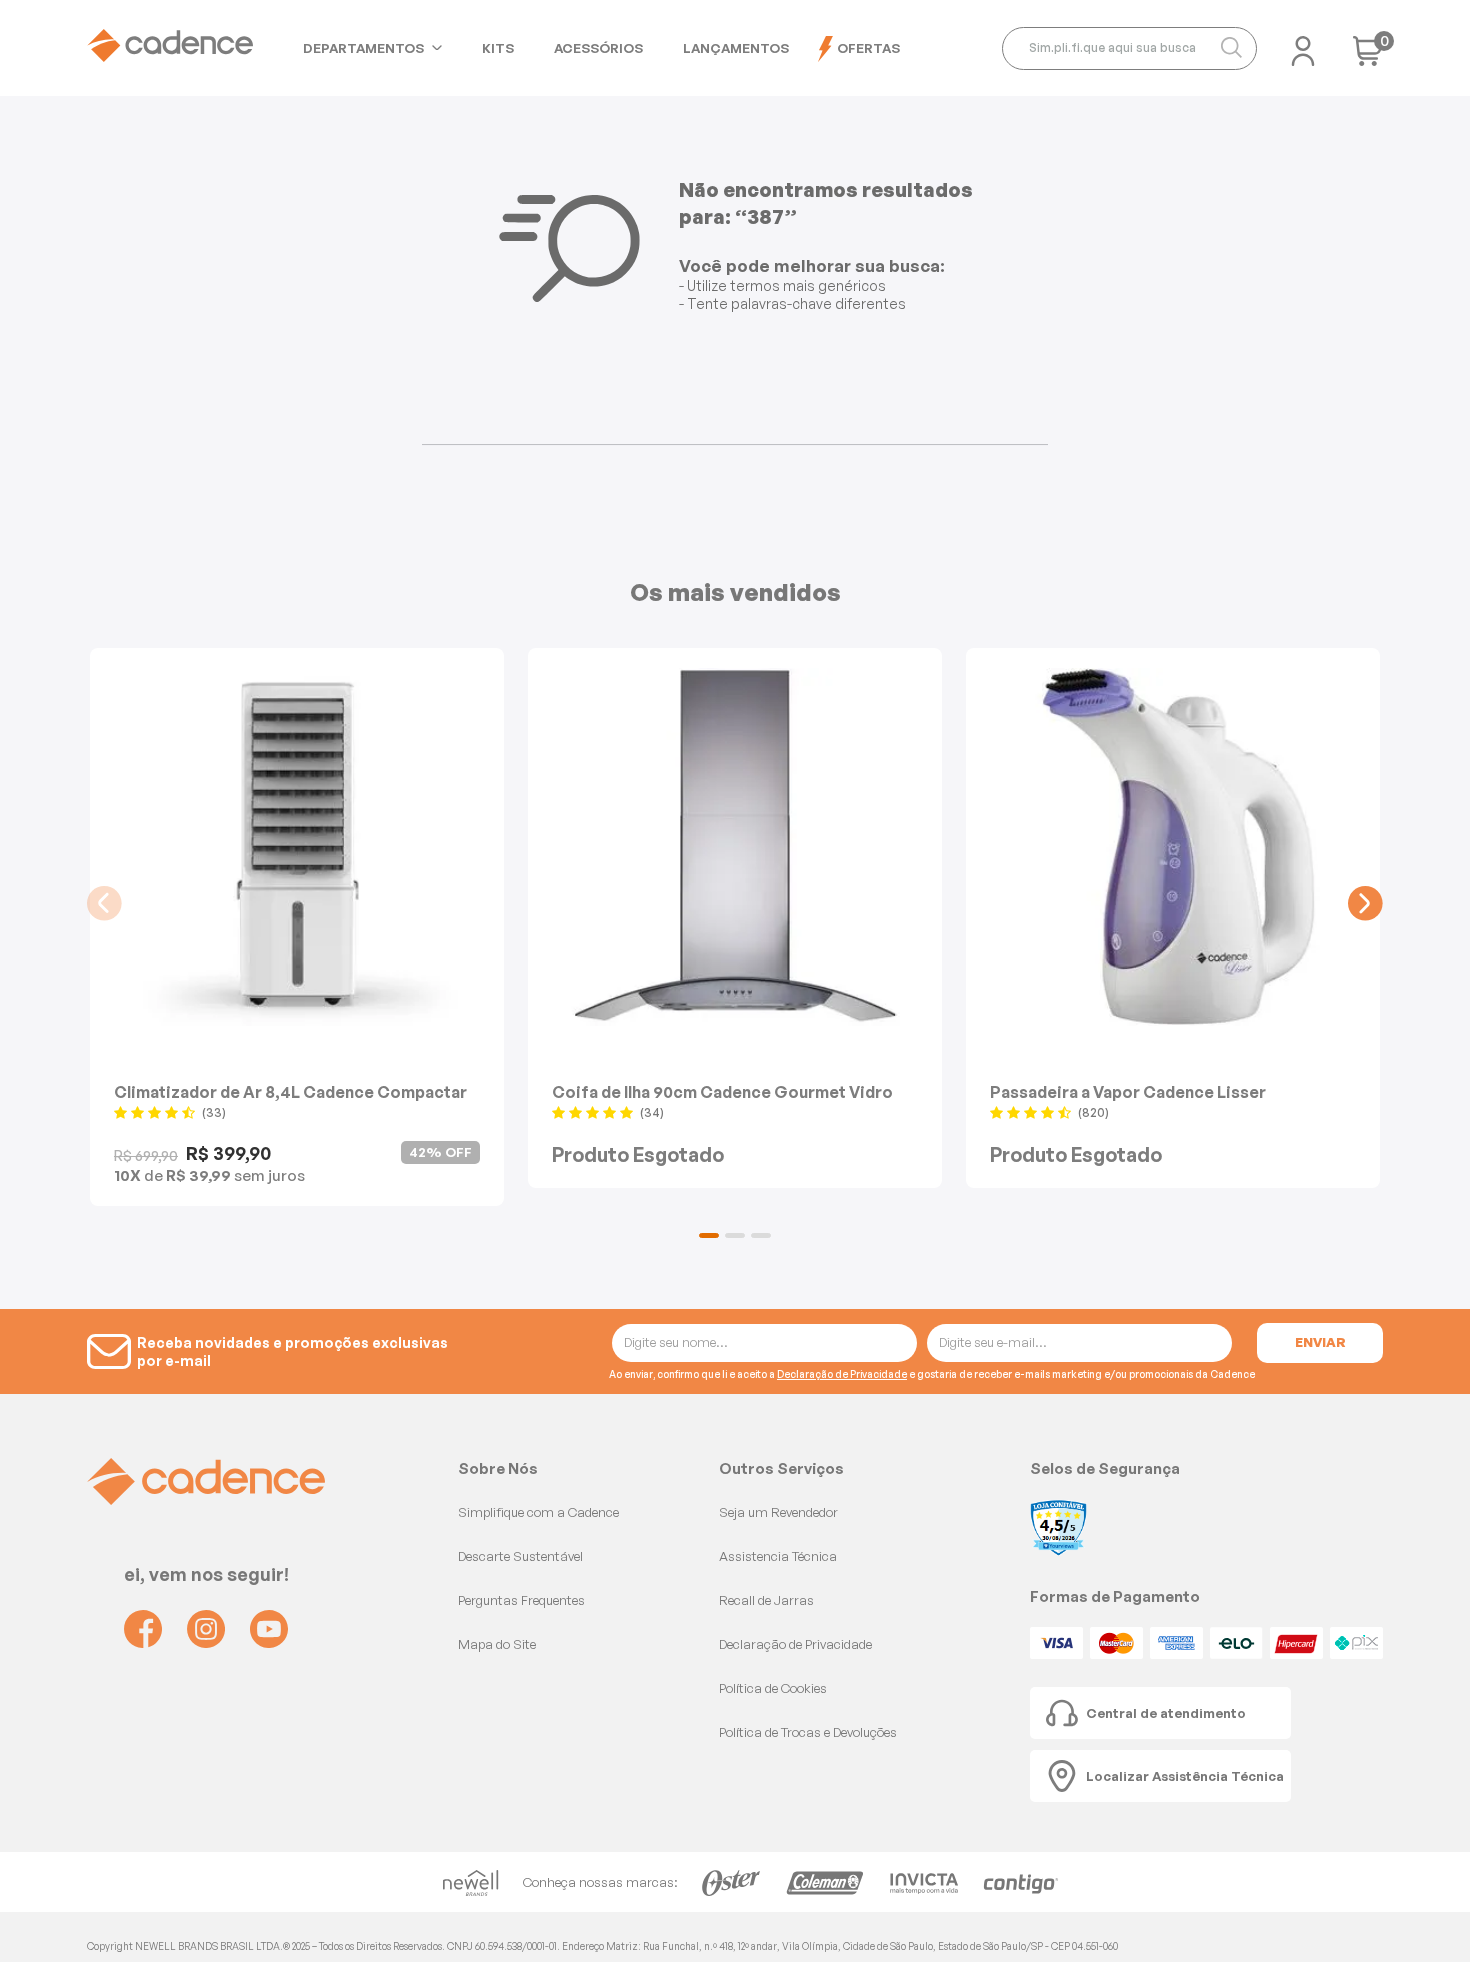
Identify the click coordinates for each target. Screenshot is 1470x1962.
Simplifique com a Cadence (538, 1512)
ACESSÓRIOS (598, 48)
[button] (709, 1235)
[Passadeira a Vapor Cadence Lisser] (1173, 847)
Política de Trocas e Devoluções (808, 1732)
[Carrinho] (1368, 57)
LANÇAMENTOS (736, 48)
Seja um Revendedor (778, 1512)
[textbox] (1129, 48)
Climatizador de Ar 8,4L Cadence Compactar (290, 1091)
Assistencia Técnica (778, 1556)
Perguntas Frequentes (521, 1600)
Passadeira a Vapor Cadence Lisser (1128, 1091)
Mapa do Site (497, 1644)
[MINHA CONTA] (1303, 45)
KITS (498, 48)
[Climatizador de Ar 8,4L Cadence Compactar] (297, 847)
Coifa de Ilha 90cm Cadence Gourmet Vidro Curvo (722, 1091)
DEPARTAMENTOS (363, 48)
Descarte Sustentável (520, 1556)
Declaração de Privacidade (842, 1374)
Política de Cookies (773, 1688)
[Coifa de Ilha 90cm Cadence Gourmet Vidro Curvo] (735, 847)
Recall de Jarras (766, 1600)
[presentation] (104, 903)
